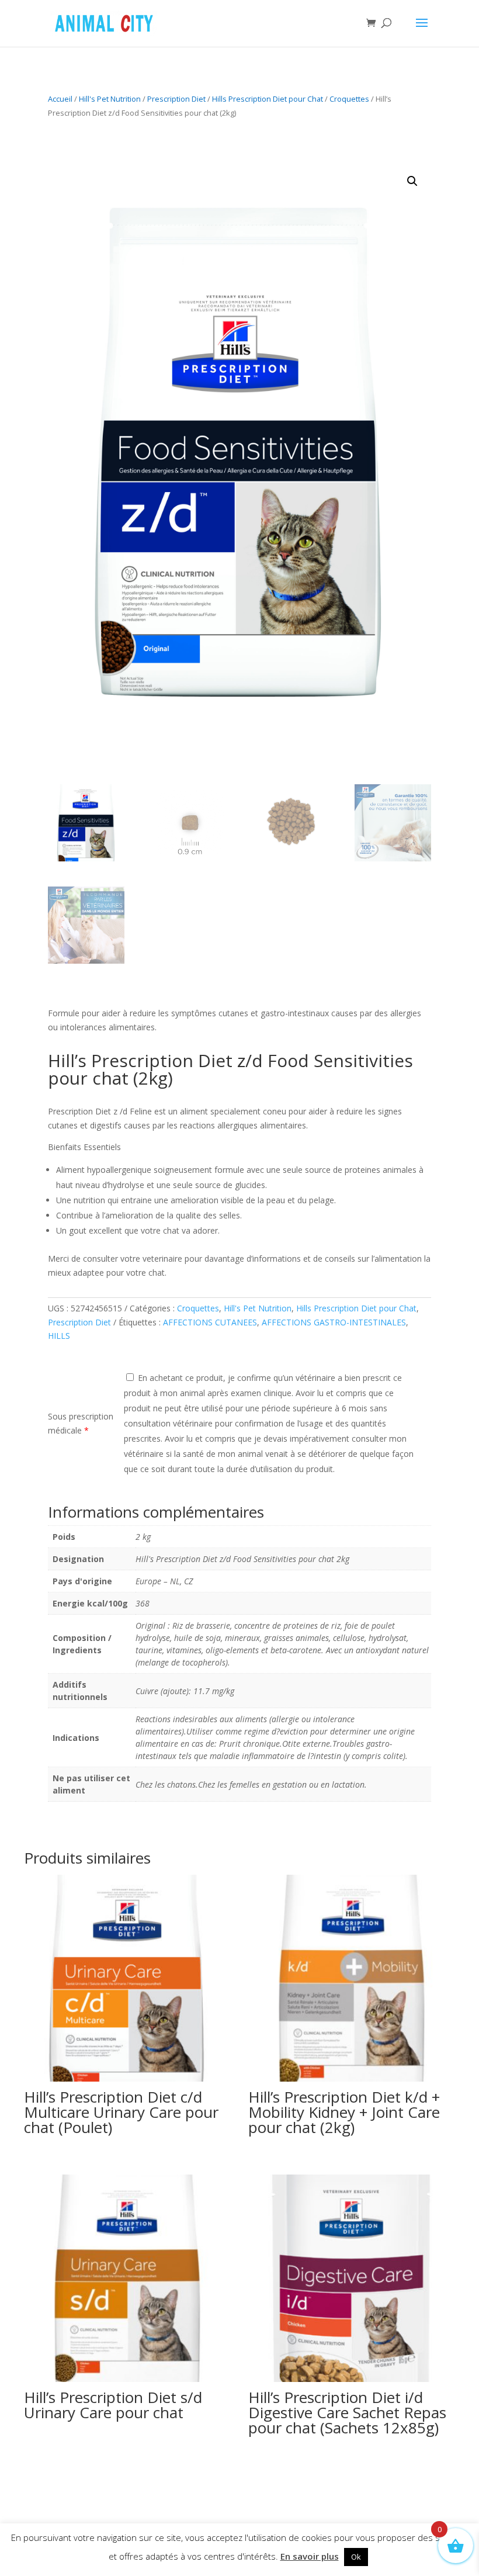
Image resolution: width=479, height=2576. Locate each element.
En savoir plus (310, 2556)
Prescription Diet (176, 99)
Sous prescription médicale (81, 1423)
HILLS (59, 1336)
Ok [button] (356, 2557)
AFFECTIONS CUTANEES (210, 1322)
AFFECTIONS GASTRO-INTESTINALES (334, 1322)
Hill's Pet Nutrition (110, 99)
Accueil (60, 99)
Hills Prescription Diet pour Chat (268, 99)
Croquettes (349, 99)
